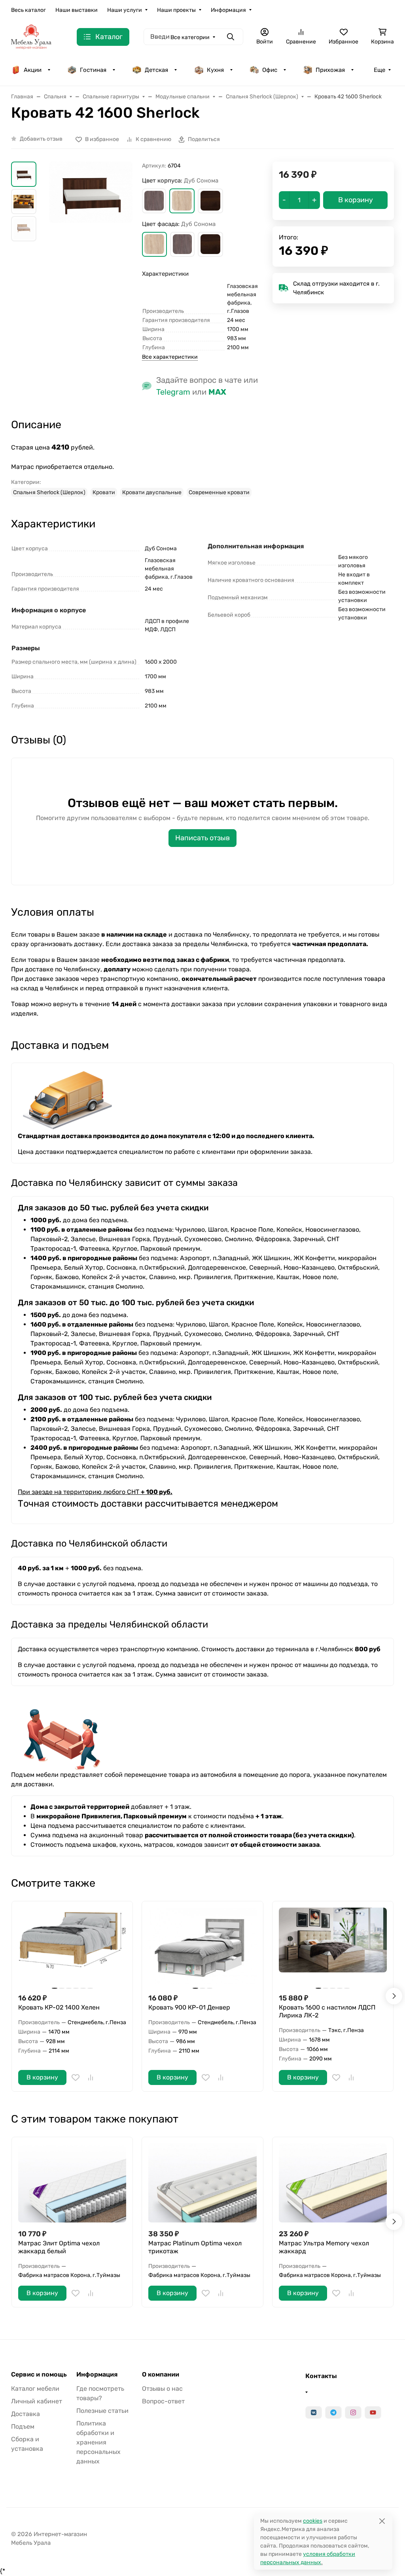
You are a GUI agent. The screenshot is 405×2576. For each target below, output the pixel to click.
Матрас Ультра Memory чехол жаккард (324, 2247)
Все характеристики (170, 357)
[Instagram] (353, 2412)
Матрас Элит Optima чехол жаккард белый (59, 2247)
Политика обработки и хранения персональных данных (98, 2442)
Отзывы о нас (162, 2389)
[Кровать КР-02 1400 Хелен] (72, 1947)
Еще (379, 70)
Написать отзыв (202, 838)
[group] (91, 202)
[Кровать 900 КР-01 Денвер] (202, 1947)
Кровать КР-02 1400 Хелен (59, 2007)
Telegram (173, 392)
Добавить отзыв (41, 139)
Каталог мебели (35, 2389)
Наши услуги (125, 10)
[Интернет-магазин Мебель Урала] (31, 37)
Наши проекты (176, 10)
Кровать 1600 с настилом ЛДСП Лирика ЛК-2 (327, 2011)
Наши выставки (77, 10)
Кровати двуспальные (152, 492)
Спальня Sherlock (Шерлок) (49, 492)
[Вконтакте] (314, 2412)
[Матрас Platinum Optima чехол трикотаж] (202, 2183)
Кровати (104, 492)
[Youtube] (373, 2412)
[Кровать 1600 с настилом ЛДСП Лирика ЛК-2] (333, 1947)
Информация (228, 10)
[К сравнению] (91, 2077)
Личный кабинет (37, 2401)
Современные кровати (219, 492)
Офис (270, 70)
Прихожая (330, 70)
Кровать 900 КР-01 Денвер (189, 2007)
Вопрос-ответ (163, 2401)
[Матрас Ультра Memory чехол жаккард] (333, 2183)
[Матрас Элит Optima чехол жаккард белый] (72, 2183)
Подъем (23, 2426)
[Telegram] (333, 2412)
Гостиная (93, 70)
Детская (156, 70)
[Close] (382, 2521)
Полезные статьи (102, 2411)
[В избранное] (76, 2077)
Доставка (26, 2414)
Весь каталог (28, 10)
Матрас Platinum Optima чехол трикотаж (195, 2247)
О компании (161, 2375)
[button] (154, 201)
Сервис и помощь (39, 2375)
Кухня (215, 70)
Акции (33, 70)
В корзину (42, 2077)
